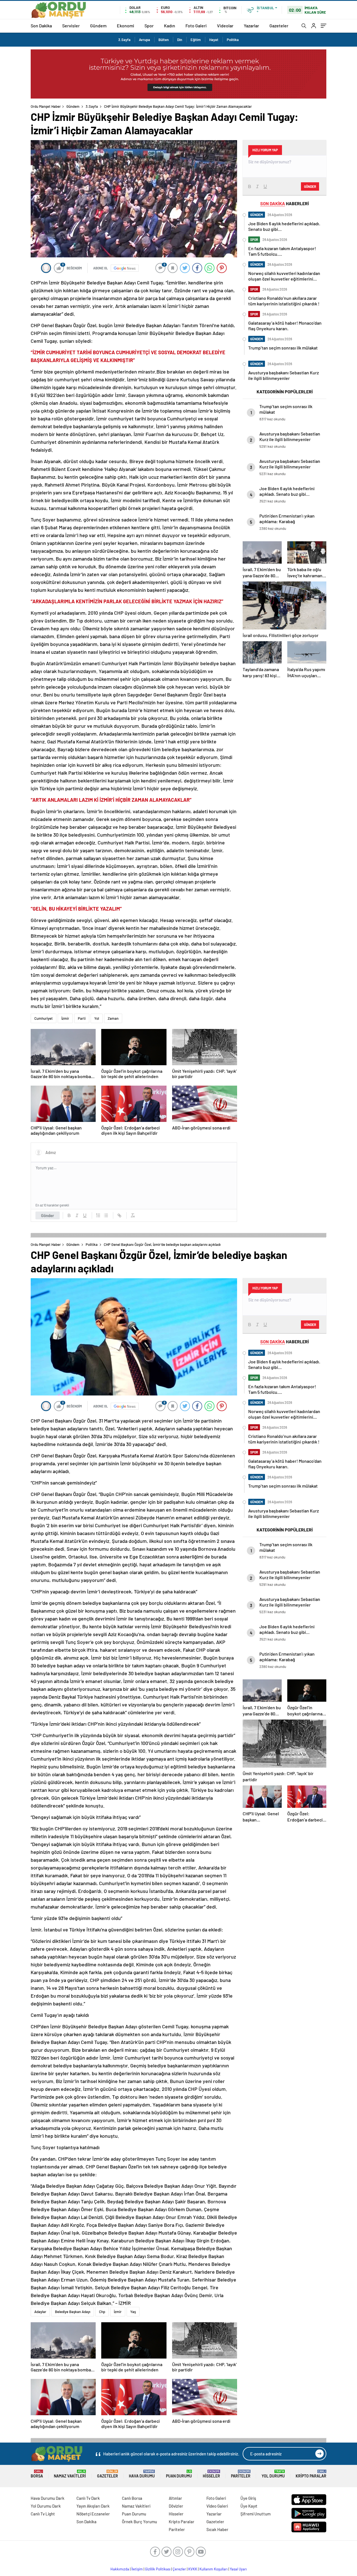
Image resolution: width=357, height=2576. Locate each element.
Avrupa (144, 40)
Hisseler (211, 2474)
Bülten (164, 40)
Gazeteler (279, 26)
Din (180, 40)
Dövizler (176, 2506)
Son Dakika (41, 26)
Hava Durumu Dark (48, 2498)
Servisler (71, 26)
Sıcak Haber (217, 2529)
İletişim (137, 2569)
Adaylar (40, 2312)
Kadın (170, 26)
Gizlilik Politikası (158, 2569)
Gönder (48, 1215)
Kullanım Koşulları (214, 2569)
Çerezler (179, 2569)
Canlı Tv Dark (88, 2498)
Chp (102, 2312)
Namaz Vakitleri (70, 2474)
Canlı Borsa (132, 2498)
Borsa (37, 2474)
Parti (82, 1018)
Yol (97, 1018)
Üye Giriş (248, 2498)
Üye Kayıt (249, 2506)
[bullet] (106, 1215)
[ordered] (98, 1215)
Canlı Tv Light (43, 2514)
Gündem (98, 26)
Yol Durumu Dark (46, 2506)
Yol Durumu (273, 2474)
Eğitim (196, 40)
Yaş (133, 2312)
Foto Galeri (196, 26)
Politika (233, 40)
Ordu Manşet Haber (46, 106)
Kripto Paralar (311, 2474)
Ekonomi (126, 26)
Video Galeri (217, 2506)
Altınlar (175, 2498)
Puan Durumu (179, 2474)
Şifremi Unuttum (255, 2514)
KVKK (193, 2569)
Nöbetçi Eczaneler (93, 2514)
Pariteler (241, 2474)
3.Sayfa (124, 40)
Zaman (113, 1018)
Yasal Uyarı (238, 2569)
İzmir (65, 1018)
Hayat (214, 40)
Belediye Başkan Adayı (73, 2312)
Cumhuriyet (44, 1018)
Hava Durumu (142, 2474)
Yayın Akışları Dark (93, 2506)
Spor (149, 26)
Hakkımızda (120, 2569)
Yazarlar (251, 26)
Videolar (225, 26)
